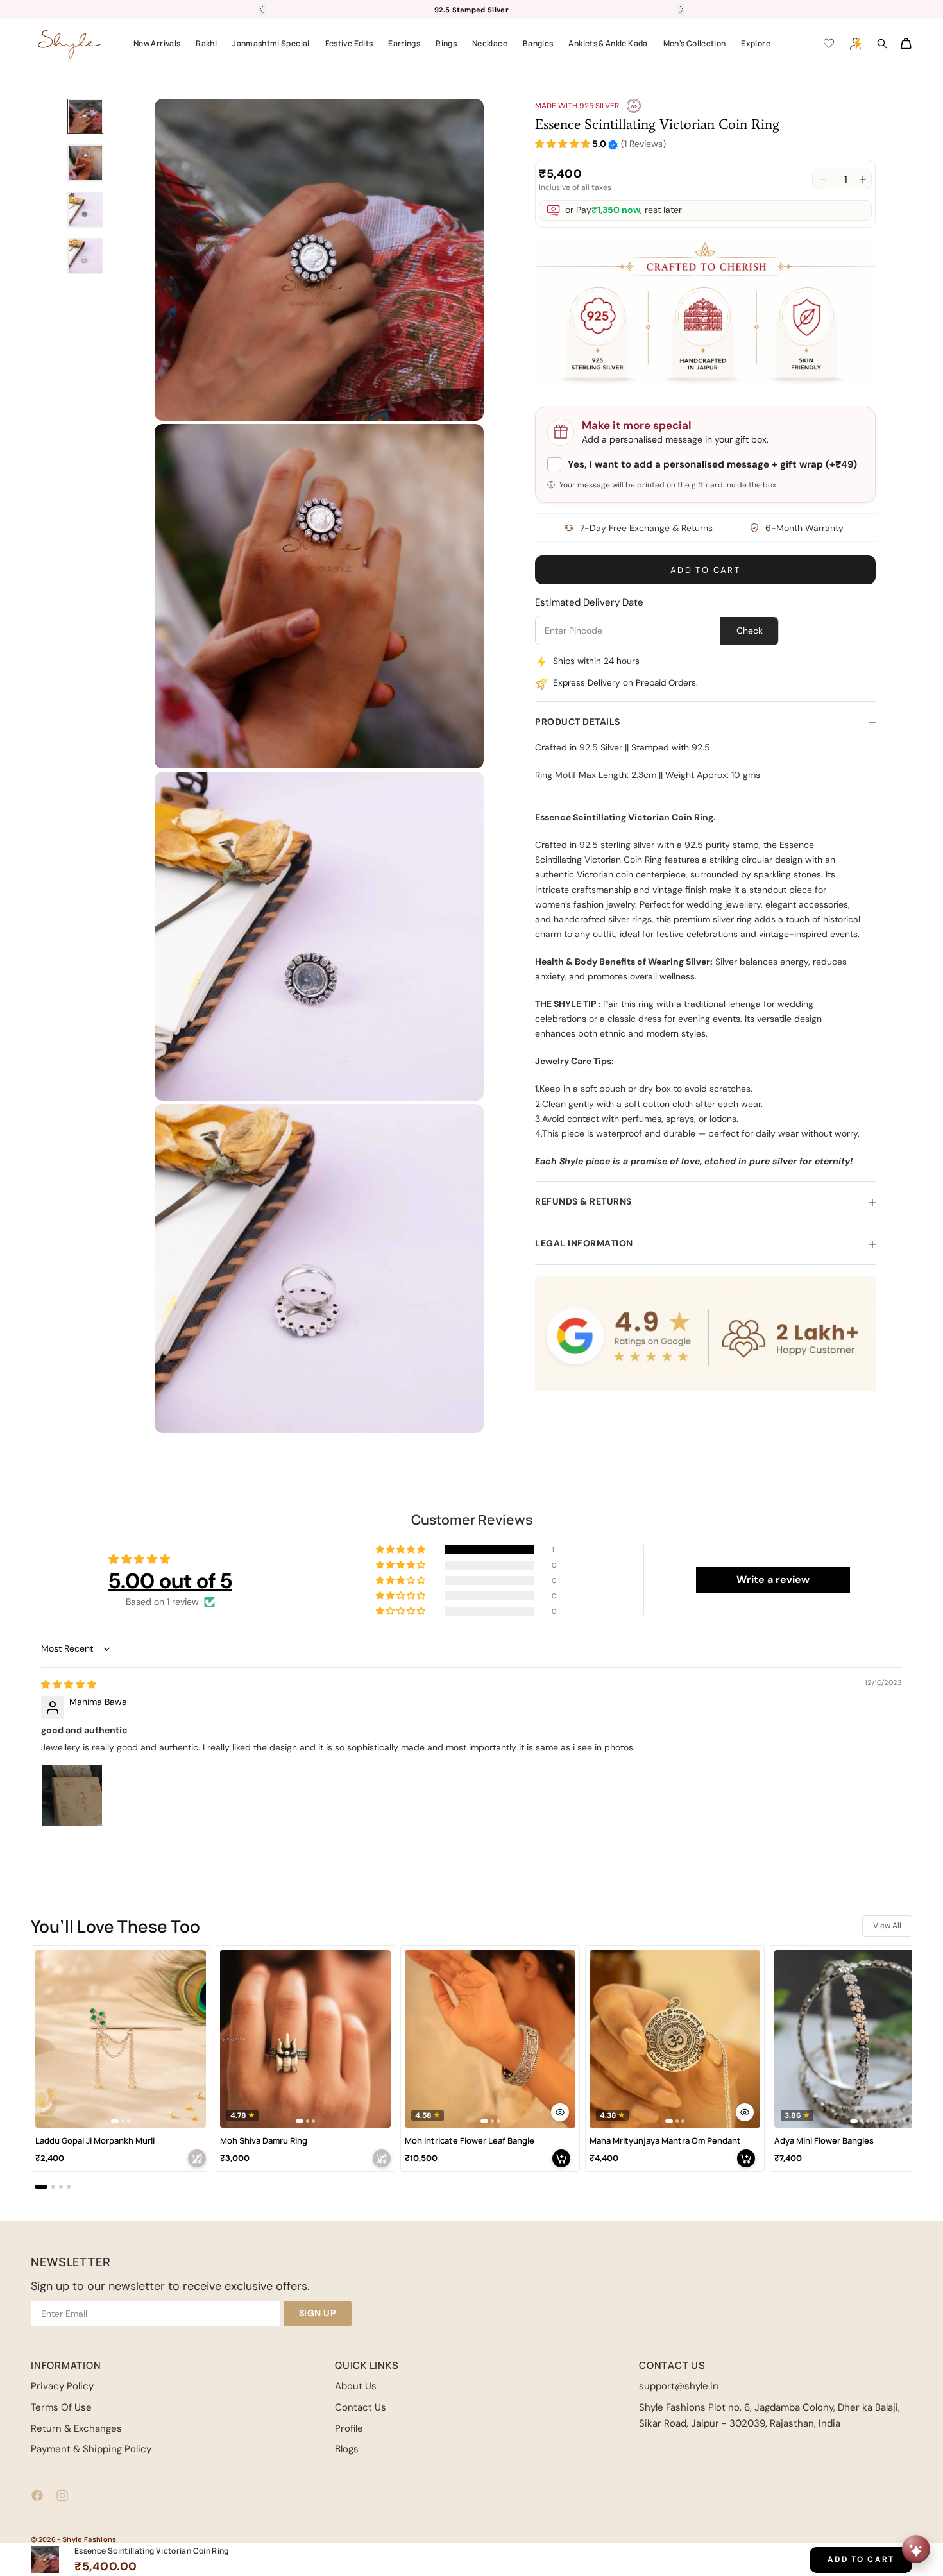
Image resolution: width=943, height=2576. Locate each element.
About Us (356, 2386)
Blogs (347, 2449)
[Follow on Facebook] (37, 2495)
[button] (563, 145)
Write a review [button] (773, 1580)
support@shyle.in (679, 2386)
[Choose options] (560, 2112)
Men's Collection (695, 43)
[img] (69, 1684)
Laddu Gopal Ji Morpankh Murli (95, 2141)
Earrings (404, 43)
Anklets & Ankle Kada (608, 43)
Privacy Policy (62, 2386)
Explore (756, 43)
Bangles (538, 43)
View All (887, 1926)
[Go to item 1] (85, 116)
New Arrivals (157, 43)
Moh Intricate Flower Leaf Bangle (470, 2141)
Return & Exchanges (76, 2428)
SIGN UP (318, 2313)
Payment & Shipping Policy (91, 2449)
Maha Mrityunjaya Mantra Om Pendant (665, 2141)
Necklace (490, 43)
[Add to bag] (197, 2158)
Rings (446, 43)
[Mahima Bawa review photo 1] (72, 1795)
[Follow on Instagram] (62, 2495)
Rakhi (206, 43)
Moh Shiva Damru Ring (264, 2141)
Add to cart (705, 571)
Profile (349, 2428)
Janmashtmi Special (271, 43)
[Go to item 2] (85, 163)
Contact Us (361, 2407)
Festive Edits (349, 43)
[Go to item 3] (85, 210)
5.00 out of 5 (170, 1581)
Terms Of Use (61, 2407)
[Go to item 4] (85, 256)
